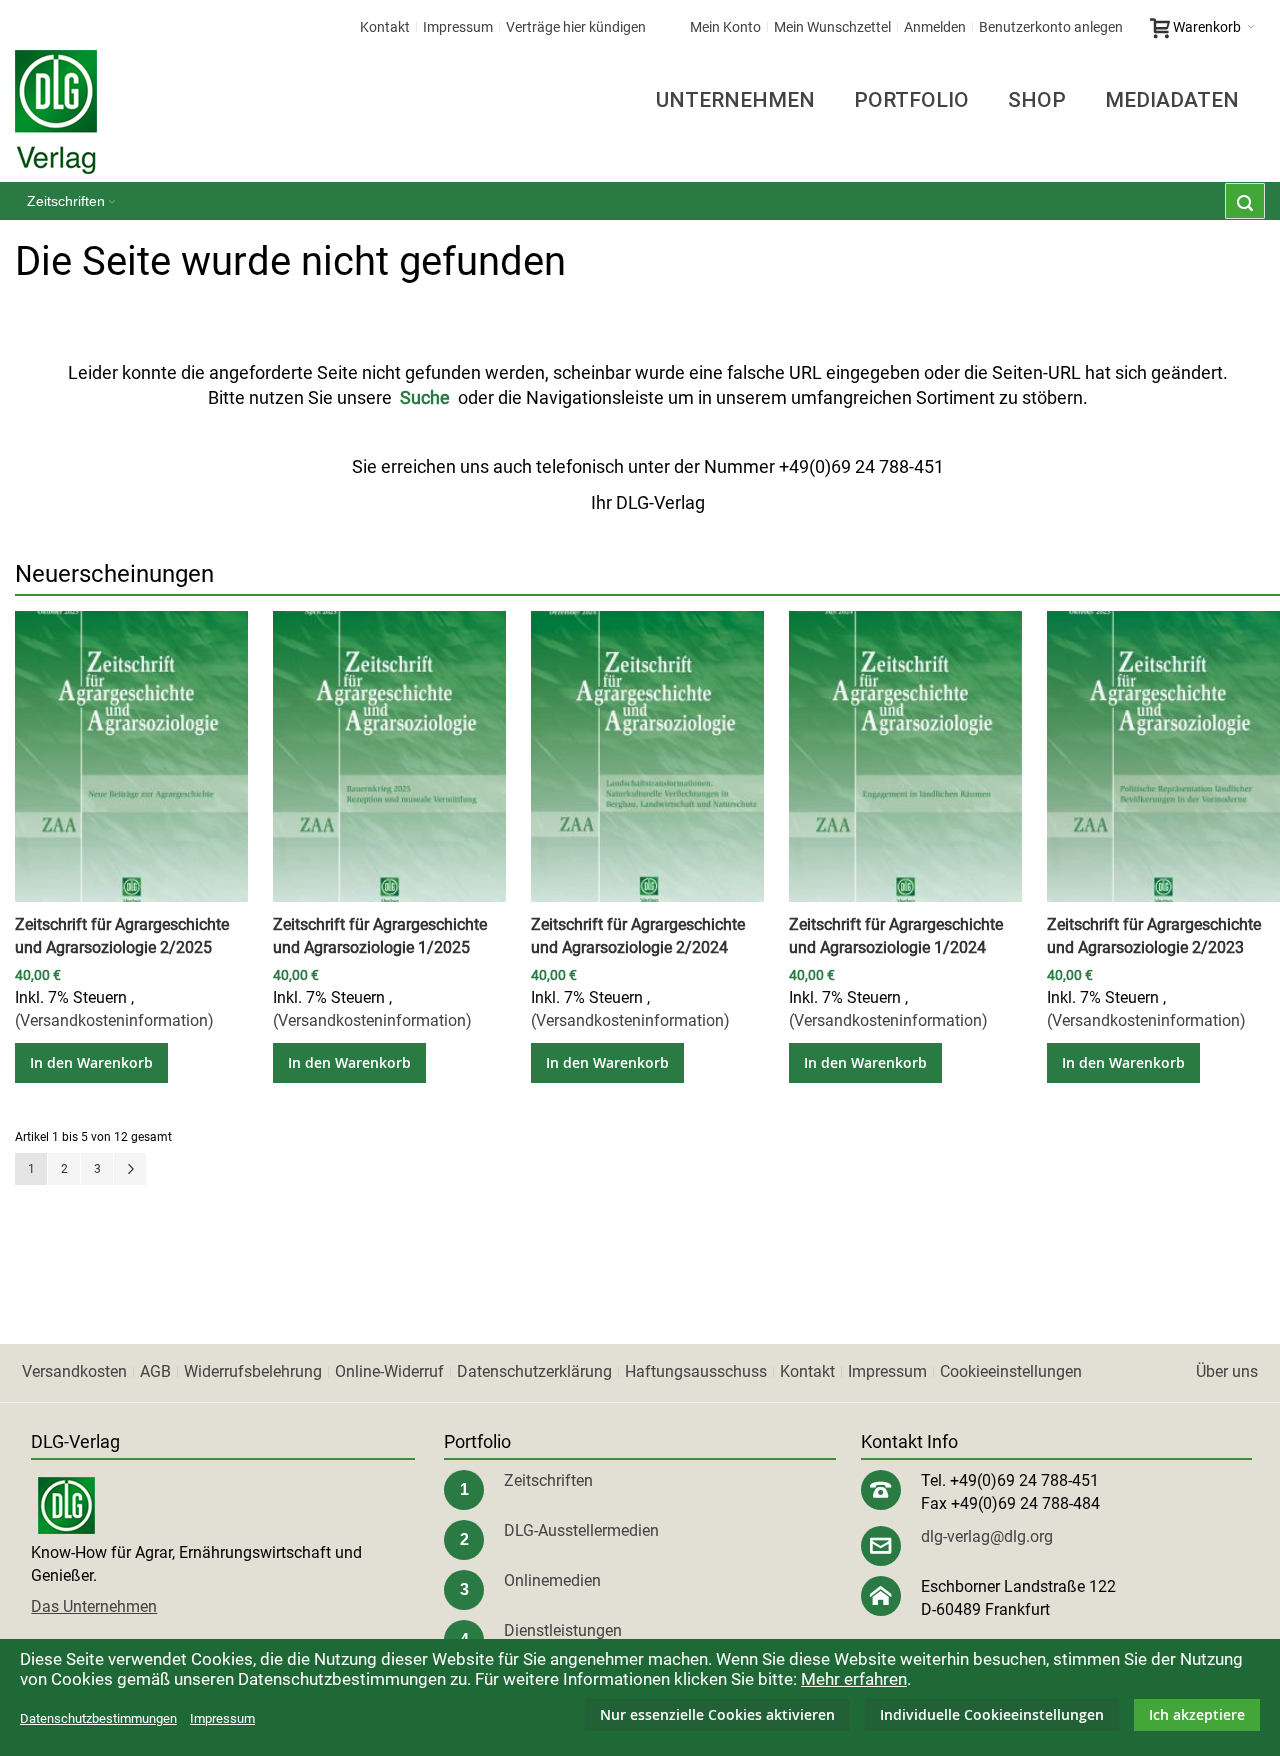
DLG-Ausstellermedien (581, 1530)
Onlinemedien (552, 1580)
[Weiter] (130, 1169)
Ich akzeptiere (1197, 1714)
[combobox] (1245, 201)
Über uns (1227, 1371)
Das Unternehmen (94, 1606)
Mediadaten (1172, 100)
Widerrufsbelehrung (253, 1371)
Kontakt (385, 27)
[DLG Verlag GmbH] (56, 112)
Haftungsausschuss (696, 1371)
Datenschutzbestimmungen (98, 1718)
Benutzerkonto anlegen (1051, 27)
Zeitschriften (548, 1480)
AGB (155, 1371)
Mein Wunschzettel (832, 27)
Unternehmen (735, 100)
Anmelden (935, 27)
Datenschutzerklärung (534, 1371)
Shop (1037, 100)
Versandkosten (74, 1371)
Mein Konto (725, 27)
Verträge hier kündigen (576, 27)
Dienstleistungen (563, 1630)
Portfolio (911, 100)
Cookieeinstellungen (1011, 1371)
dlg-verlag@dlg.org (987, 1536)
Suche (425, 397)
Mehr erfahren (854, 1679)
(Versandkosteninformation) (114, 1020)
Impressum (458, 27)
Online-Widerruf (389, 1371)
